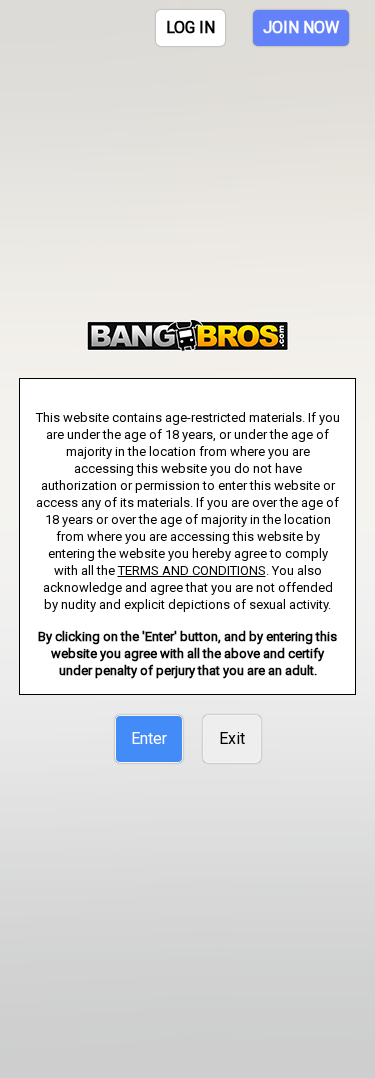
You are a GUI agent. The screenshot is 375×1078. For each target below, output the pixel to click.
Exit (232, 738)
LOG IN (190, 27)
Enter (149, 738)
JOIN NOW (301, 27)
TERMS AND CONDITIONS (192, 570)
